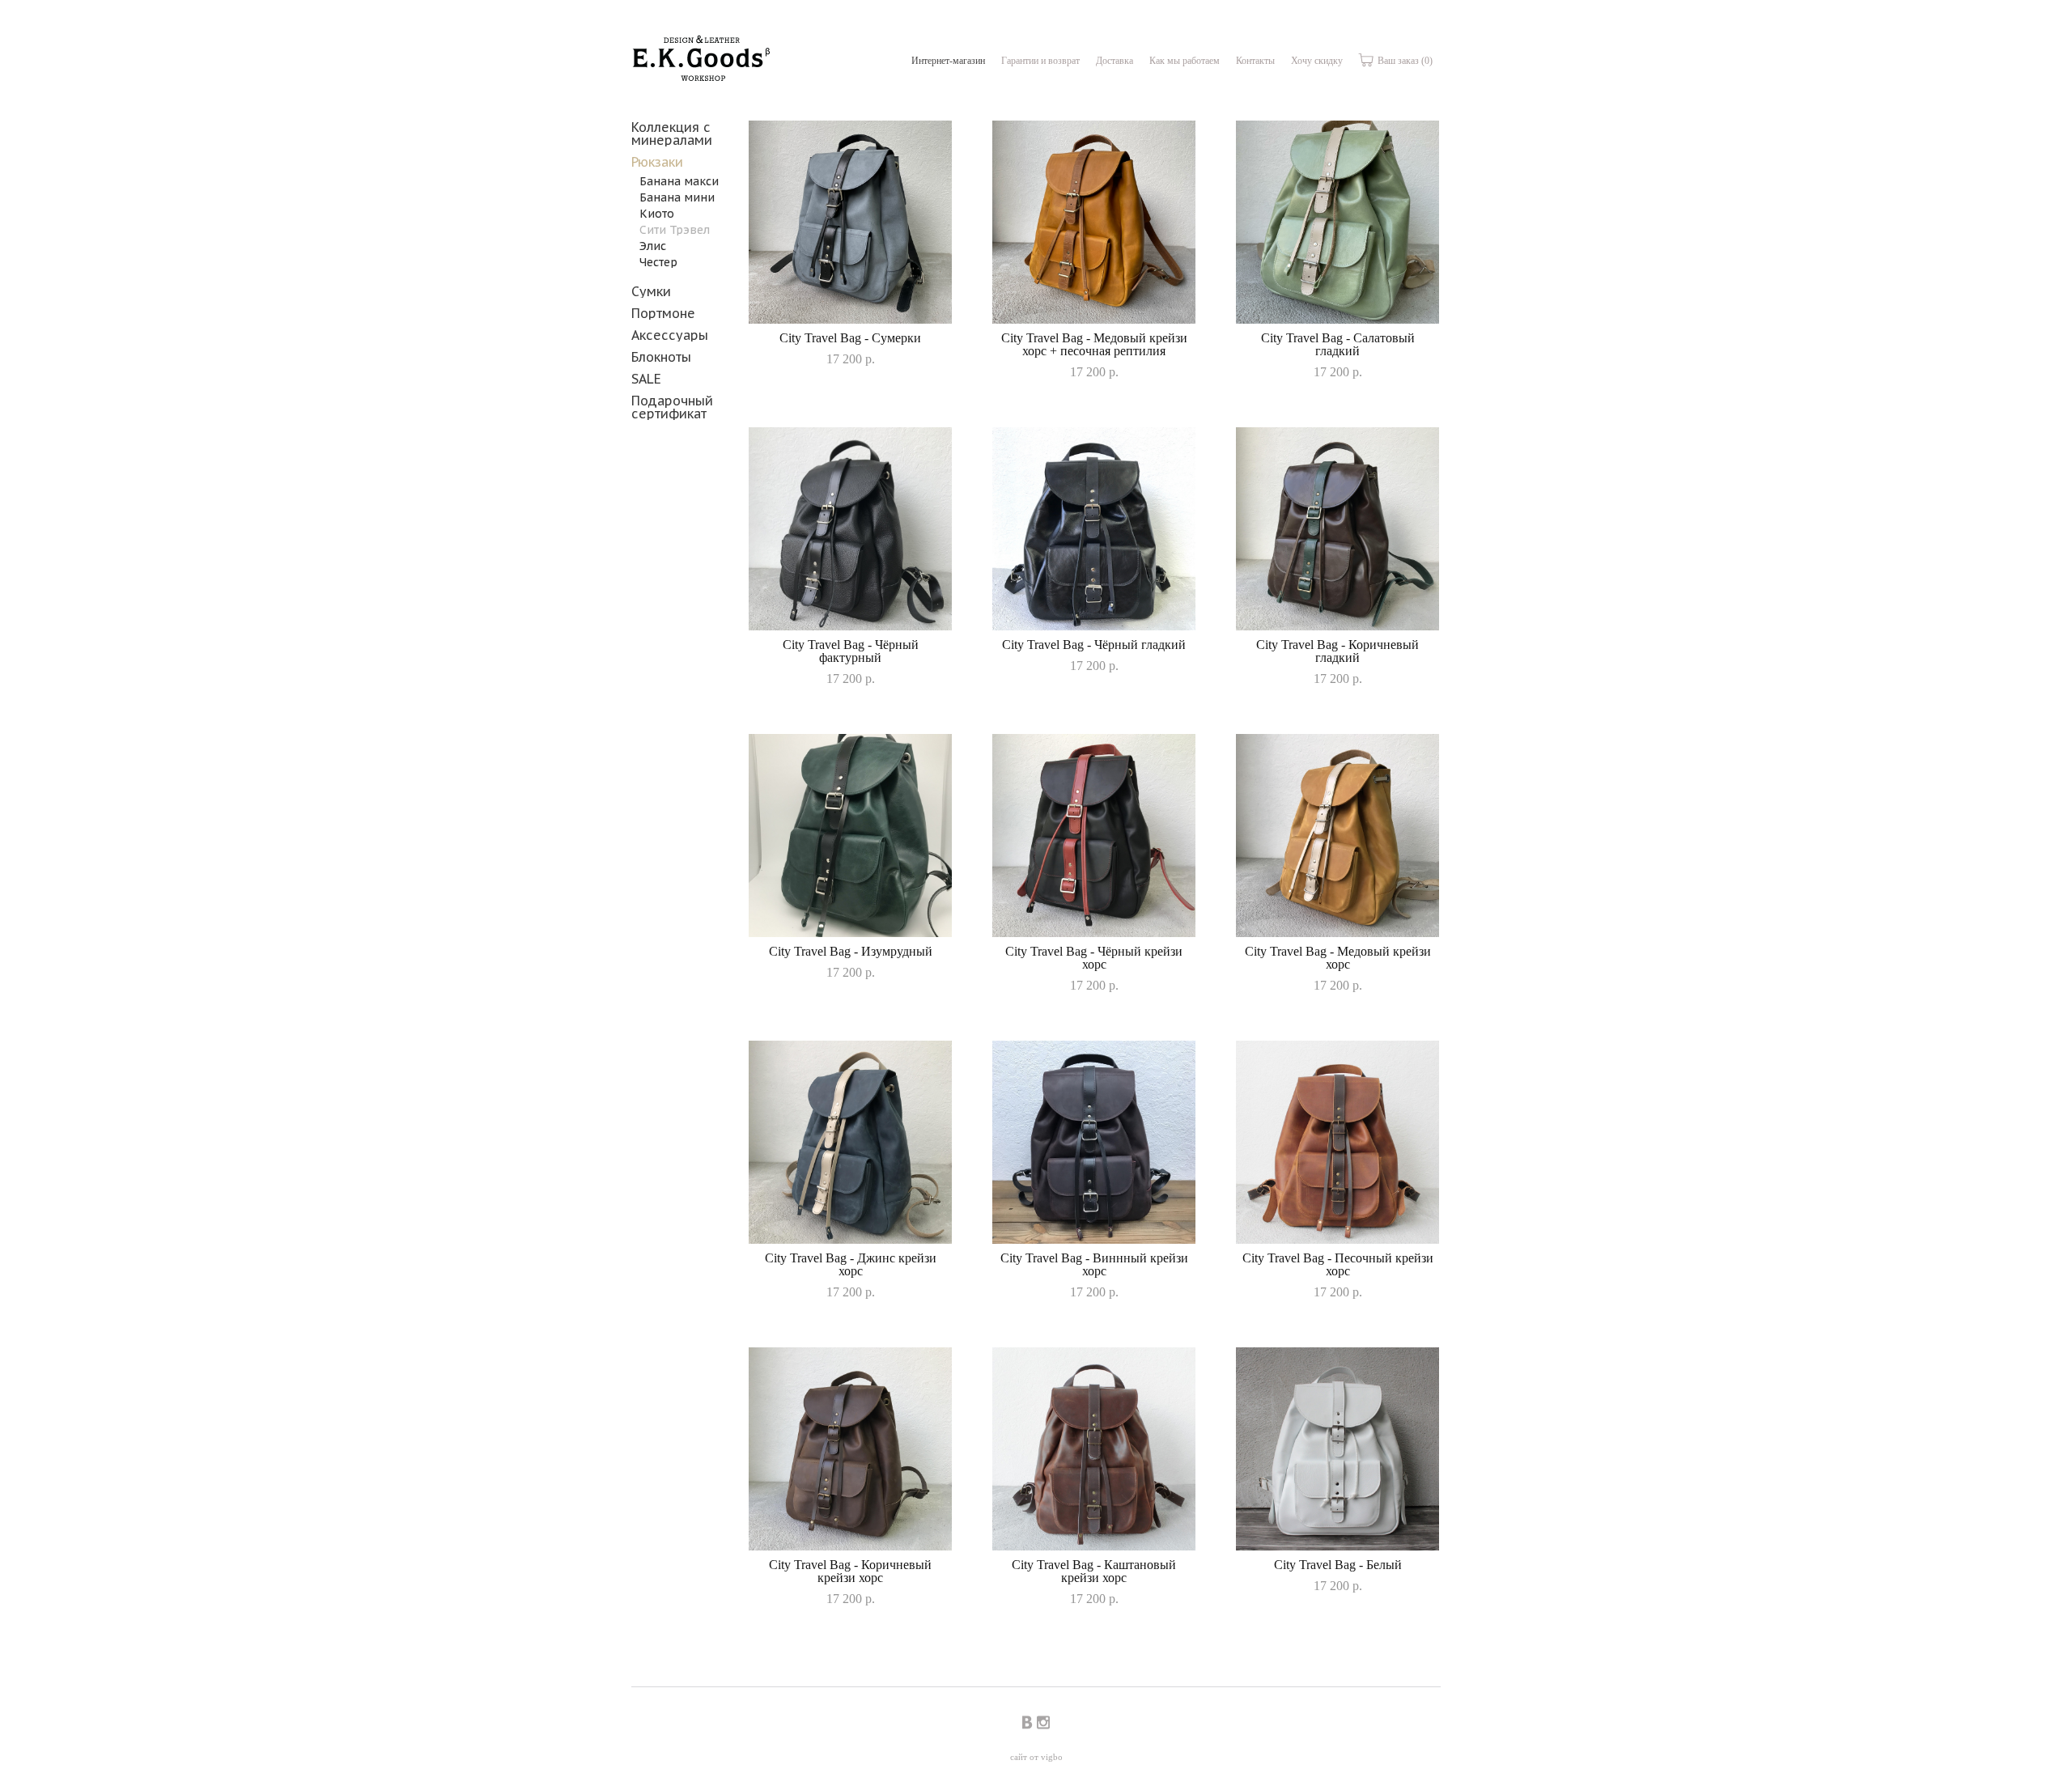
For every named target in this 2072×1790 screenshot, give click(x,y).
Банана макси (679, 181)
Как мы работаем (1185, 61)
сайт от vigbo (1036, 1757)
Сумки (651, 291)
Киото (657, 214)
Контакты (1255, 61)
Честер (658, 262)
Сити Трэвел (675, 230)
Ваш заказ (1404, 61)
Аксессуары (670, 335)
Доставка (1115, 61)
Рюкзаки (657, 162)
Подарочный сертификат (672, 407)
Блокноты (661, 357)
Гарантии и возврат (1040, 61)
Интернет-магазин (948, 61)
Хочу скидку (1317, 61)
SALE (646, 379)
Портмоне (663, 313)
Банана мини (677, 197)
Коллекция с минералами (672, 134)
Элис (653, 246)
